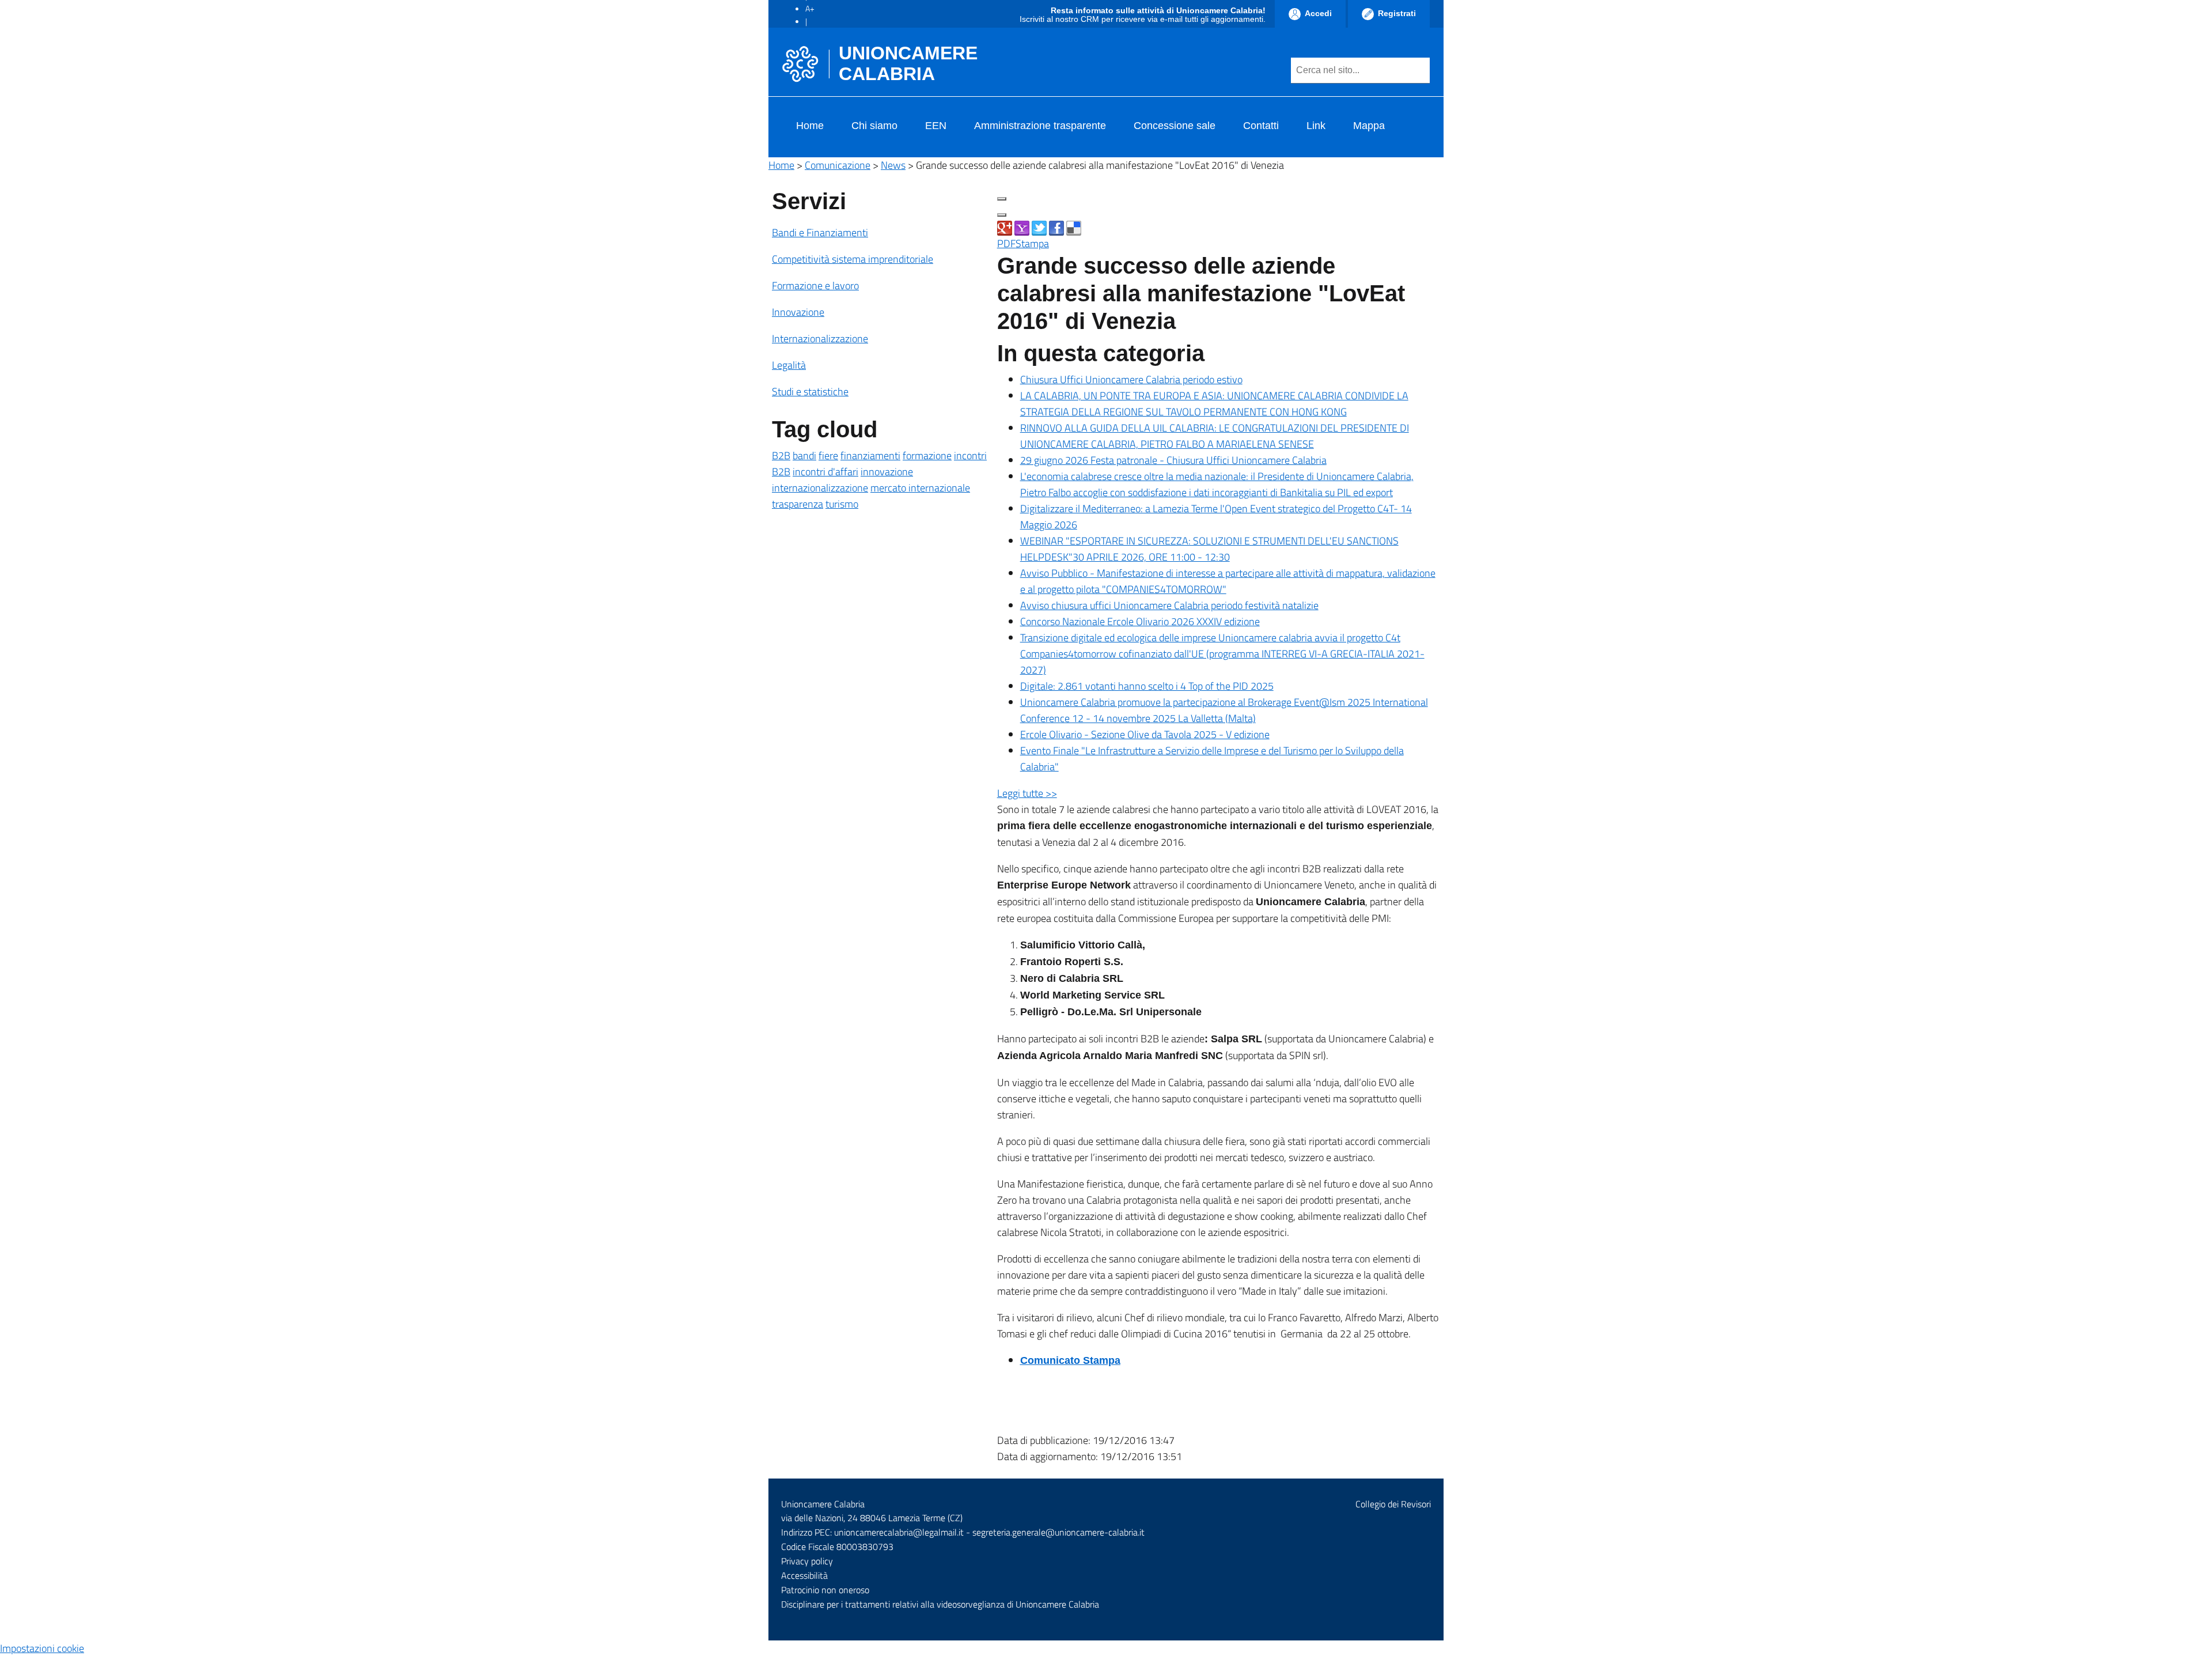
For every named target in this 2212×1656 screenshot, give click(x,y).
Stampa (1032, 243)
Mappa (1369, 126)
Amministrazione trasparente (1040, 126)
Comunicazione (838, 165)
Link (1316, 126)
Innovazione (798, 312)
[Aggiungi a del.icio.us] (1074, 227)
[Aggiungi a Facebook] (1056, 227)
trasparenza (798, 504)
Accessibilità (804, 1575)
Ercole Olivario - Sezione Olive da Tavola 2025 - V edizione (1145, 734)
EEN (936, 126)
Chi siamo (874, 126)
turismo (842, 504)
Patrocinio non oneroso (825, 1590)
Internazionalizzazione (820, 339)
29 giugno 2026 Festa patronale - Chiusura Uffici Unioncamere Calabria (1173, 460)
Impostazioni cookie (42, 1648)
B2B (781, 455)
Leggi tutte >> (1027, 793)
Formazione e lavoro (815, 286)
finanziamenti (870, 455)
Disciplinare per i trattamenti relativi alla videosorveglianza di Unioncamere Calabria (940, 1604)
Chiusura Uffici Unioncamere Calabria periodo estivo (1131, 379)
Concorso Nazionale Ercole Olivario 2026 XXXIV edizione (1140, 621)
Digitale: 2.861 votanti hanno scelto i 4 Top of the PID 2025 (1147, 686)
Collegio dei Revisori (1393, 1504)
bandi (804, 455)
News (893, 165)
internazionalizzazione (820, 488)
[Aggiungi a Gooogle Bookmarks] (1005, 227)
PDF (1006, 243)
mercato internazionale (920, 488)
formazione (927, 455)
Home (810, 126)
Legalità (789, 365)
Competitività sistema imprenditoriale (853, 259)
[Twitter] (1039, 227)
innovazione (887, 472)
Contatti (1261, 126)
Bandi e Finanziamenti (820, 232)
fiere (828, 455)
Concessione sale (1175, 126)
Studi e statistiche (810, 392)
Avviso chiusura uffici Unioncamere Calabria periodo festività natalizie (1169, 605)
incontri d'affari (825, 472)
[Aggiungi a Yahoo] (1022, 227)
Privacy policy (807, 1561)
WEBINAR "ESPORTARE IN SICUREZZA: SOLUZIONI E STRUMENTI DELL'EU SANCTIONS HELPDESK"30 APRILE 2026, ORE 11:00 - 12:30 (1209, 549)
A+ (810, 8)
